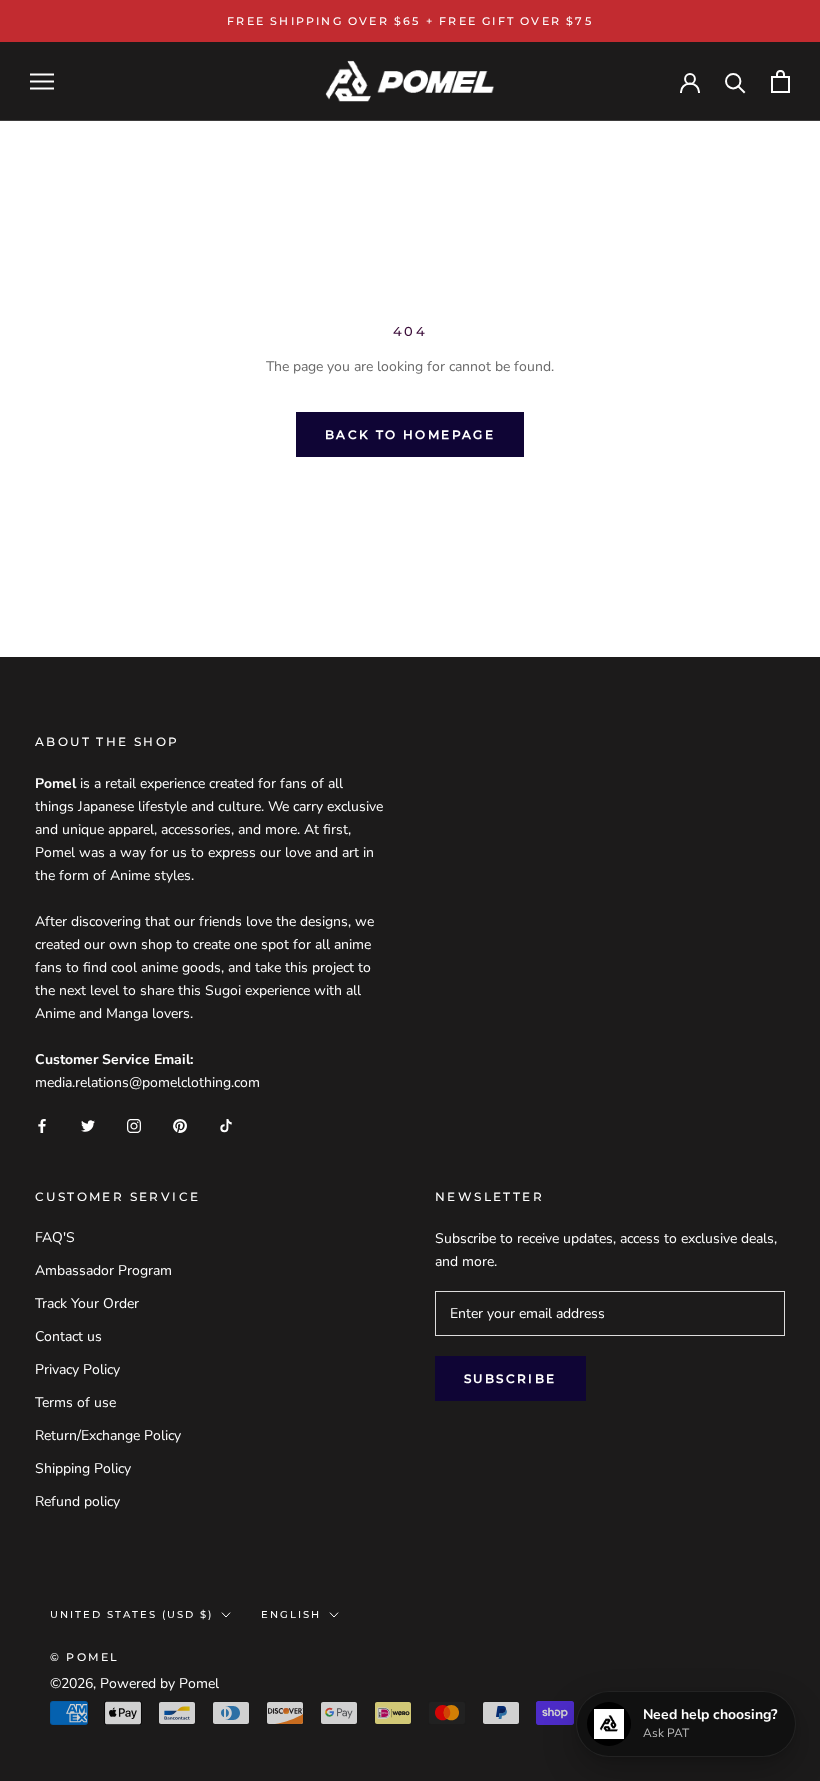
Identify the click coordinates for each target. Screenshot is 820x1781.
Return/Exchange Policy (108, 1435)
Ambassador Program (103, 1270)
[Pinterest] (180, 1125)
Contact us (68, 1336)
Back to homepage (410, 434)
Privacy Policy (77, 1369)
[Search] (735, 81)
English (291, 1614)
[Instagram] (134, 1125)
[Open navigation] (42, 81)
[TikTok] (226, 1125)
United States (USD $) (131, 1614)
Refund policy (77, 1501)
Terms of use (75, 1402)
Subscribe (510, 1378)
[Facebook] (42, 1125)
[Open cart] (780, 81)
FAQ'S (55, 1237)
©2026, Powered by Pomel (134, 1683)
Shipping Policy (83, 1468)
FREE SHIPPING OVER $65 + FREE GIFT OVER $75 (410, 21)
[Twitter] (88, 1125)
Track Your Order (87, 1303)
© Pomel (84, 1657)
